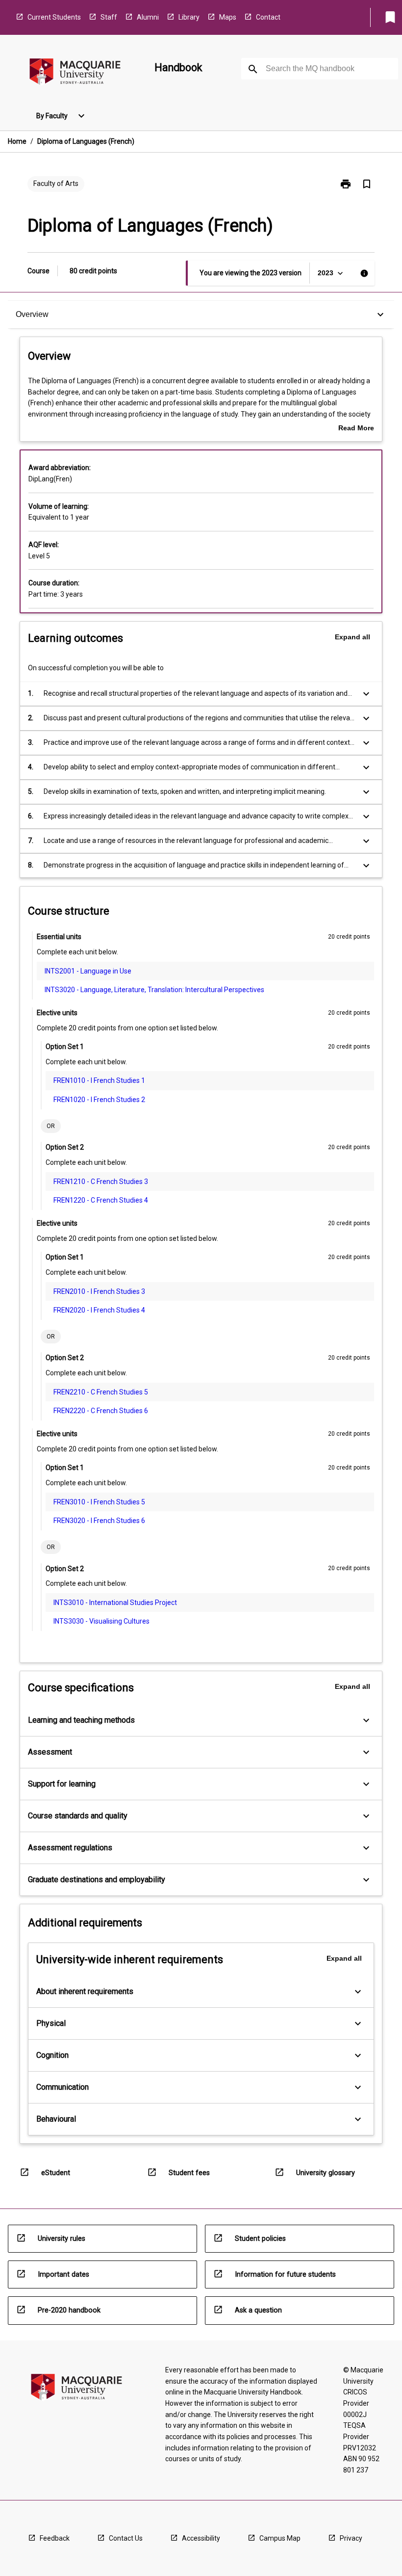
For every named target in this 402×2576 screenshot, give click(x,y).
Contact (268, 17)
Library (189, 17)
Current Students (54, 17)
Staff (109, 17)
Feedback (55, 2538)
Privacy (351, 2538)
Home (17, 141)
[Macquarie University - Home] (75, 73)
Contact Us (126, 2538)
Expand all (352, 637)
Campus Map (280, 2538)
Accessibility (201, 2538)
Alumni (148, 17)
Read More (356, 429)
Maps (228, 17)
